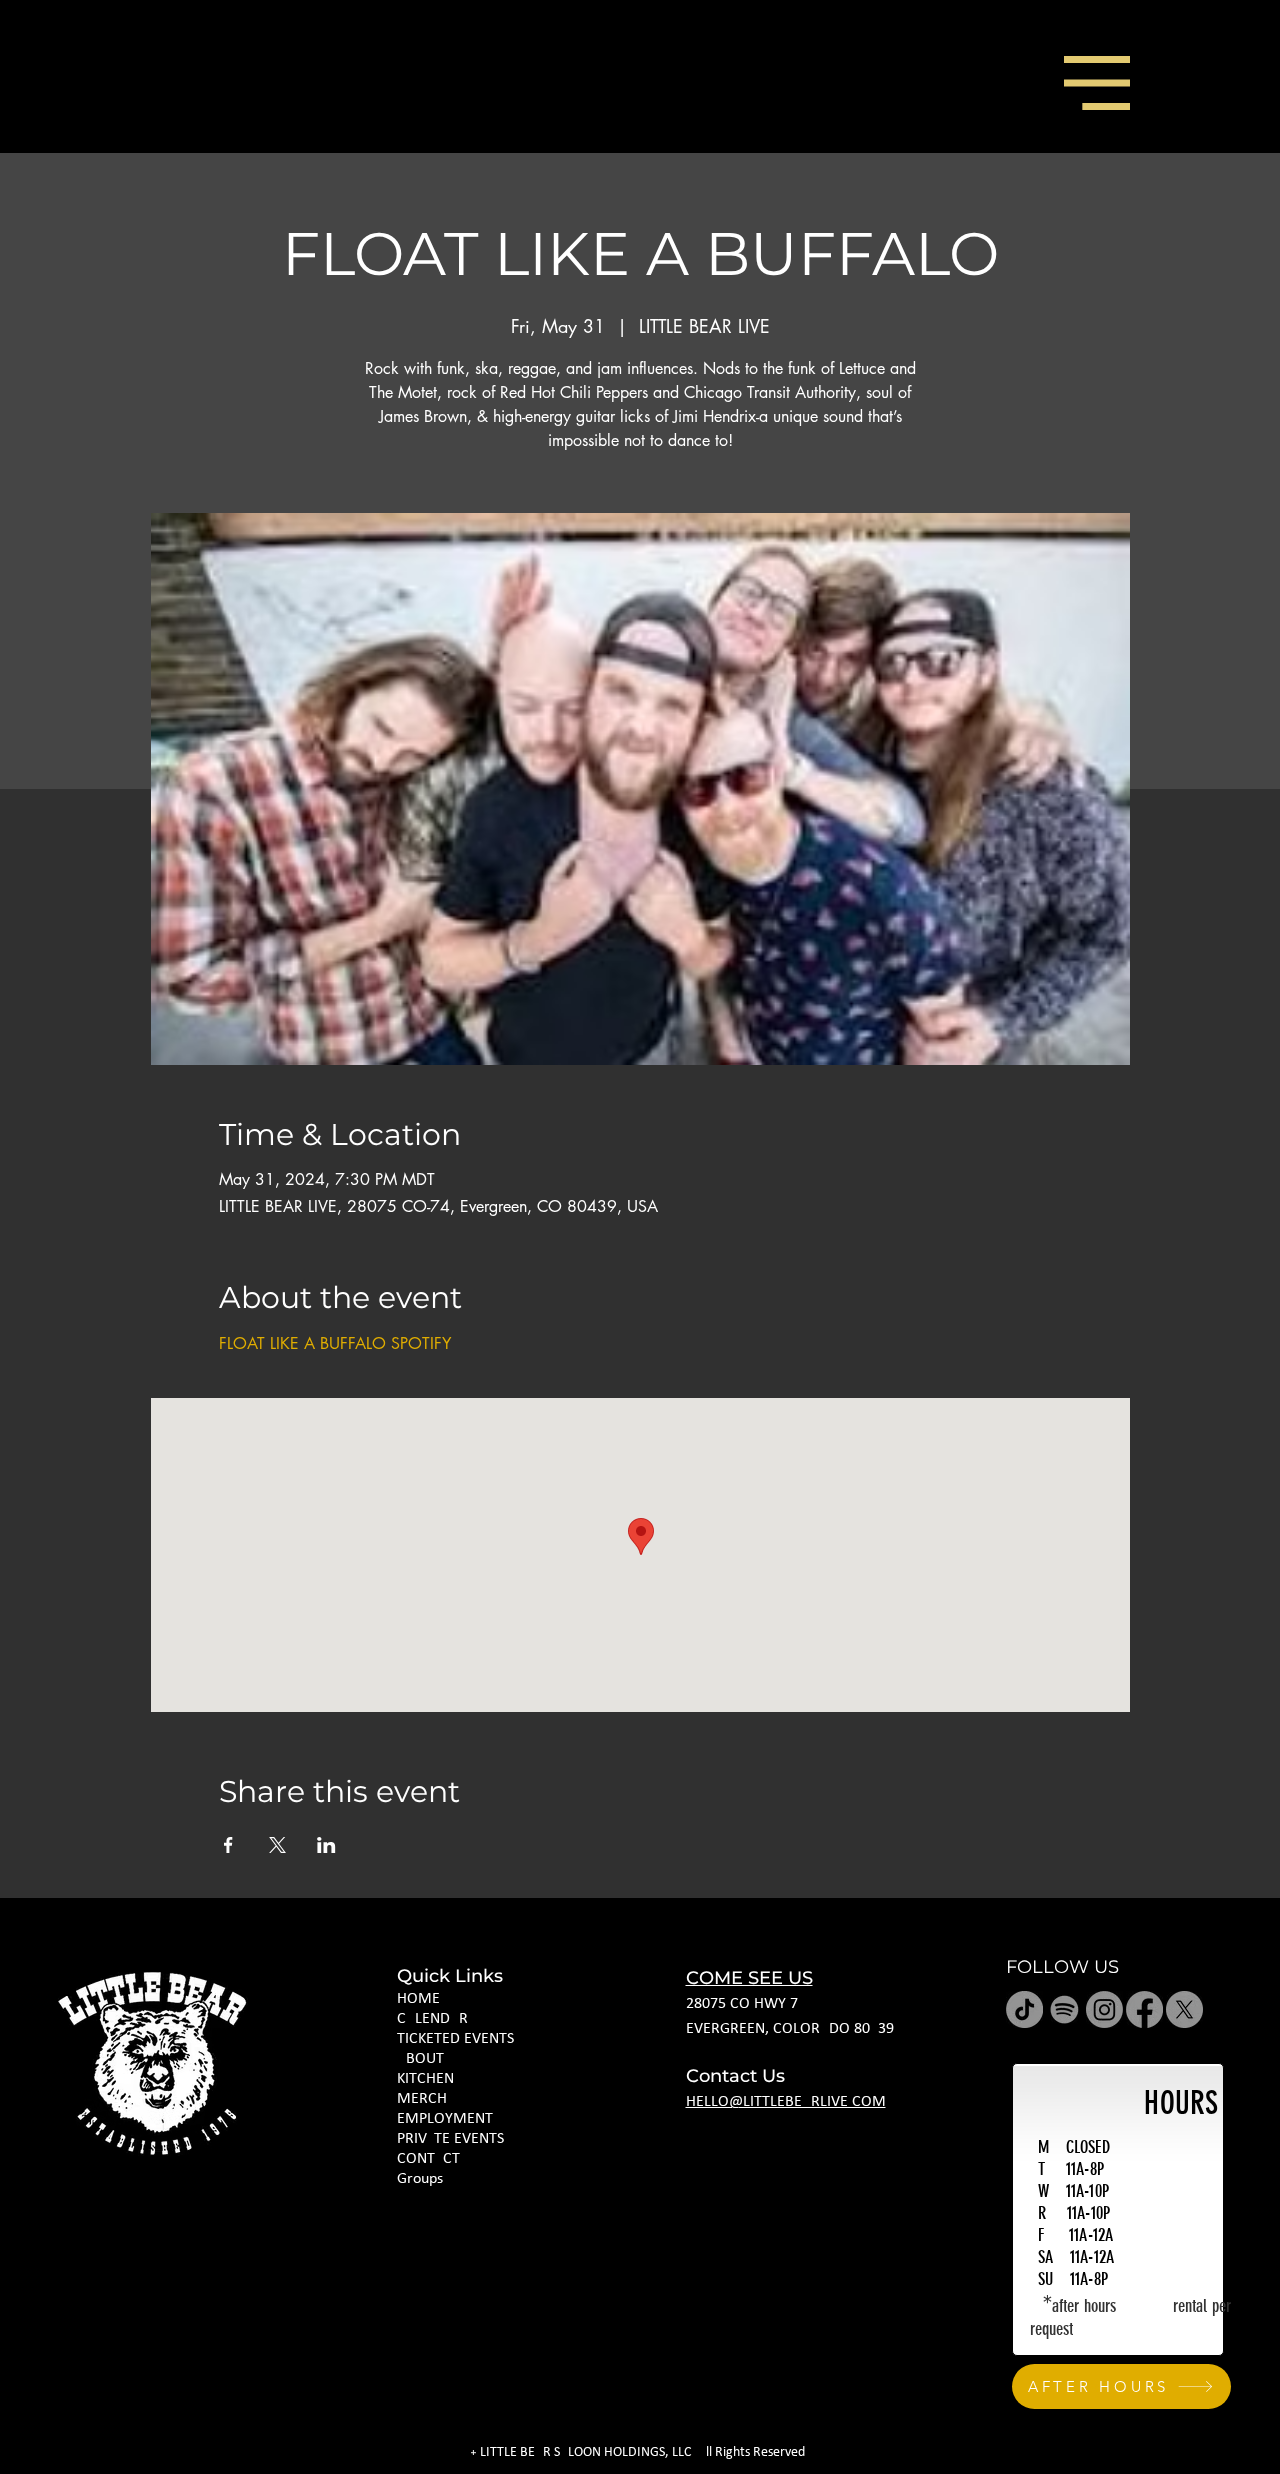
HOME (418, 1999)
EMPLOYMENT (445, 2119)
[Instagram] (1104, 2009)
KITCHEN (425, 2079)
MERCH (422, 2099)
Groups (420, 2179)
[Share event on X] (277, 1845)
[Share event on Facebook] (228, 1845)
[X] (1184, 2009)
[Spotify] (1064, 2009)
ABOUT (420, 2059)
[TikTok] (1024, 2009)
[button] (1097, 83)
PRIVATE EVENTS (450, 2139)
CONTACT (428, 2159)
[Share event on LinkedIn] (326, 1845)
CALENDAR (432, 2019)
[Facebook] (1144, 2009)
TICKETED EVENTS (455, 2039)
